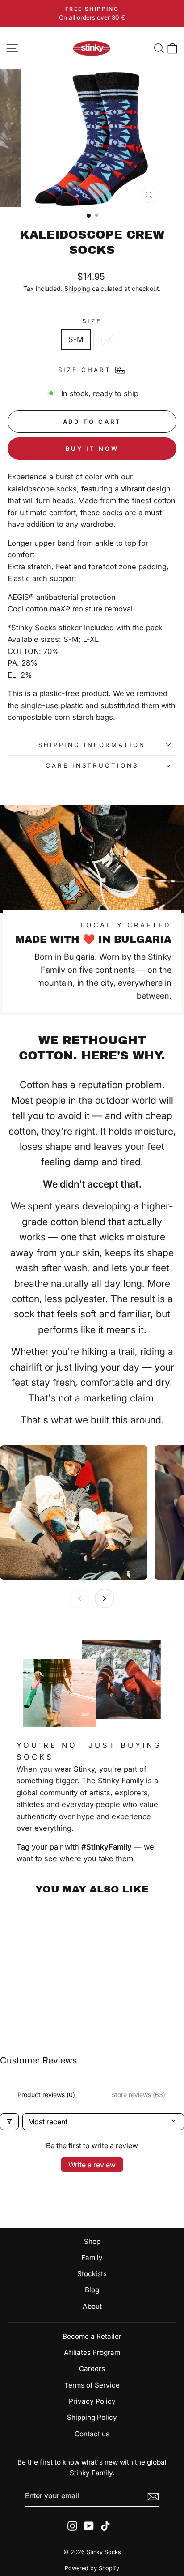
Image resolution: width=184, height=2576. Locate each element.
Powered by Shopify (92, 2568)
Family (92, 2258)
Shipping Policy (92, 2417)
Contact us (92, 2434)
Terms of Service (92, 2385)
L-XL (108, 339)
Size (92, 321)
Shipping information (92, 745)
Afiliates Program (92, 2352)
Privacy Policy (92, 2401)
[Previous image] (79, 1598)
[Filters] (9, 2122)
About (92, 2306)
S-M (76, 339)
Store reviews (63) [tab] (138, 2095)
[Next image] (105, 1598)
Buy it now (92, 449)
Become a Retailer (92, 2336)
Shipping (77, 288)
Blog (92, 2290)
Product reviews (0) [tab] (46, 2095)
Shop (92, 2241)
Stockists (92, 2274)
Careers (92, 2369)
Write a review (92, 2165)
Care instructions (92, 765)
